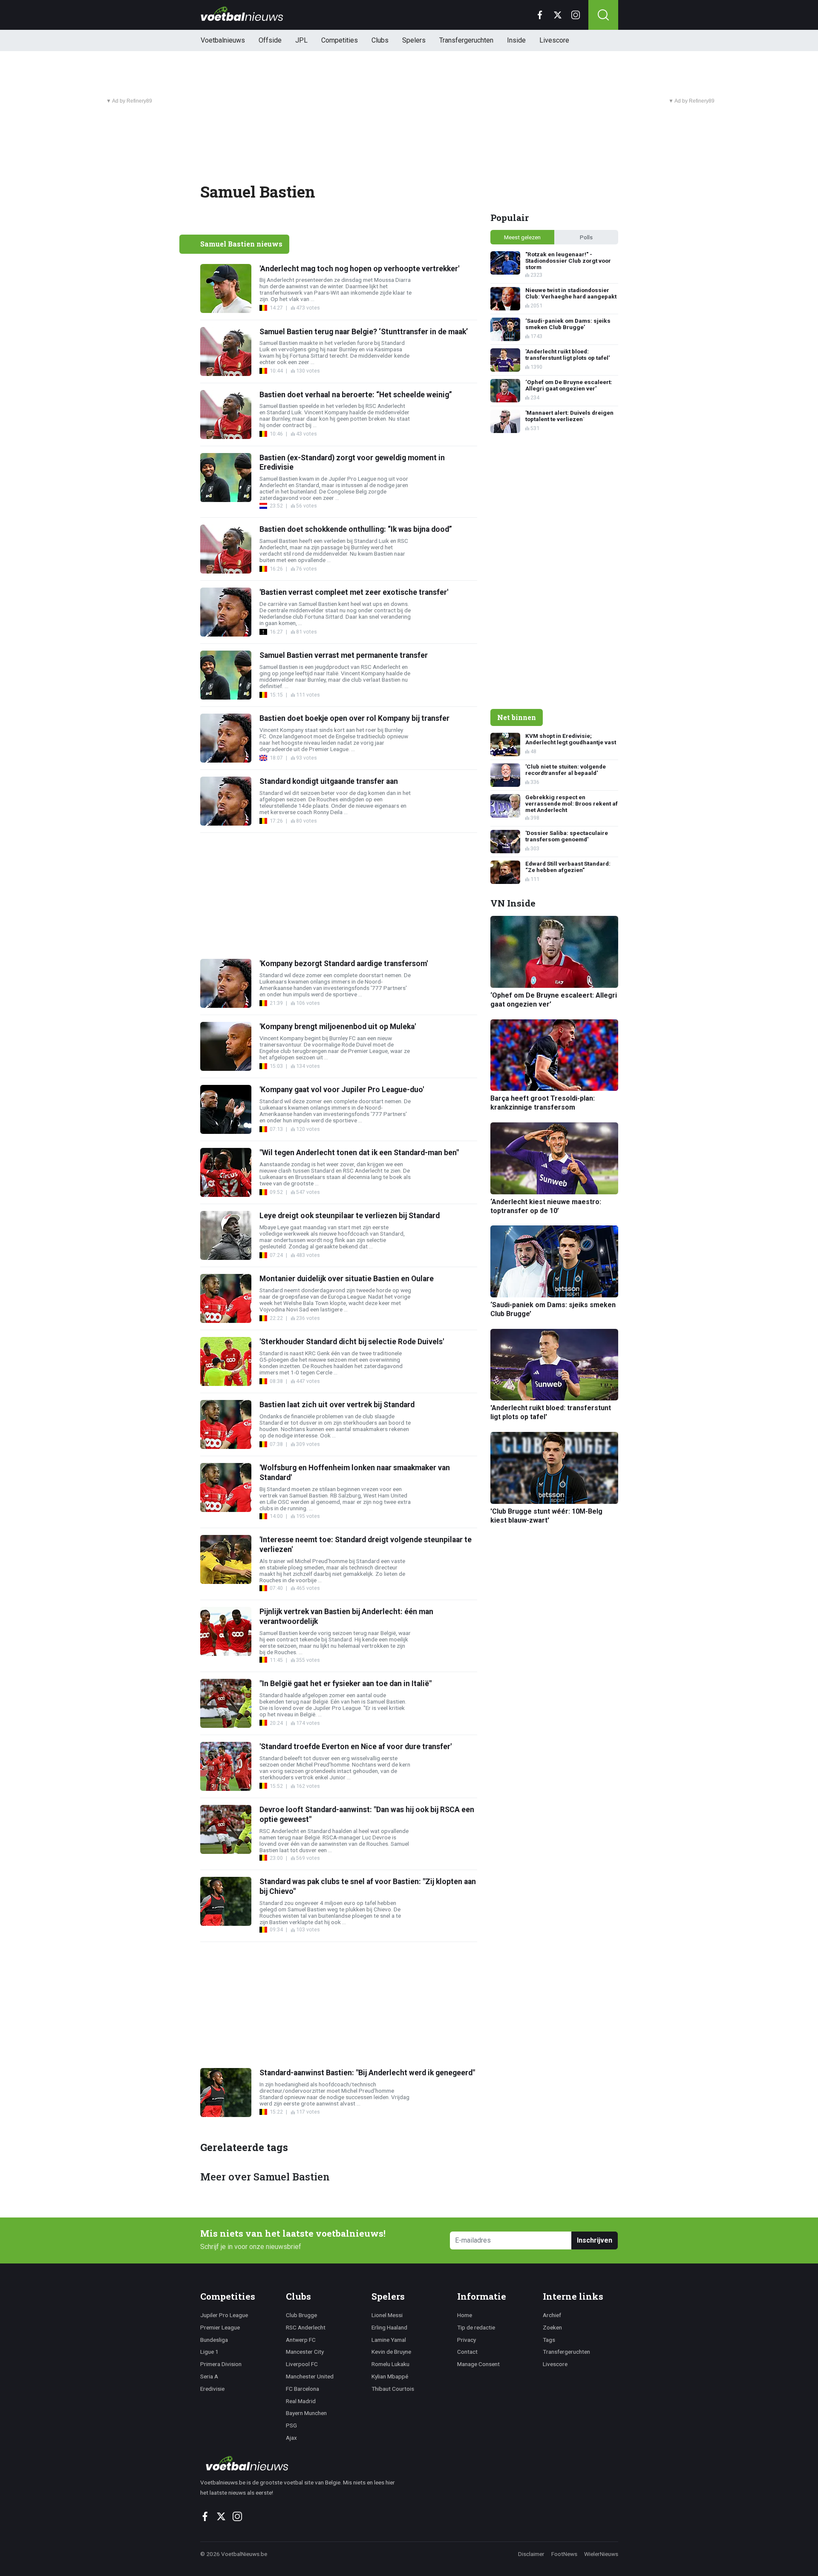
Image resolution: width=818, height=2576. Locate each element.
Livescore (554, 40)
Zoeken (552, 2327)
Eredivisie (212, 2389)
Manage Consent (478, 2364)
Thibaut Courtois (393, 2389)
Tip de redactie (476, 2327)
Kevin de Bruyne (391, 2352)
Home (465, 2315)
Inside (516, 40)
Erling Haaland (389, 2327)
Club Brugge (301, 2315)
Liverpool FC (302, 2364)
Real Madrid (301, 2401)
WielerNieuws (601, 2554)
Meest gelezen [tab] (522, 237)
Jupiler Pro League (224, 2315)
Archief (552, 2315)
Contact (467, 2352)
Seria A (209, 2376)
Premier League (220, 2327)
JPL (301, 40)
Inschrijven (595, 2240)
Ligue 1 (209, 2352)
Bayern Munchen (306, 2413)
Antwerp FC (301, 2340)
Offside (270, 40)
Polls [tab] (586, 237)
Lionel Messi (387, 2315)
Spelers (414, 40)
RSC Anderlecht (306, 2327)
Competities (340, 40)
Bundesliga (214, 2340)
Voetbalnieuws (223, 40)
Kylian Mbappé (390, 2376)
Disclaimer (531, 2554)
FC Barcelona (302, 2389)
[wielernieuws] (302, 2463)
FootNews (564, 2554)
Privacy (467, 2340)
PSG (291, 2425)
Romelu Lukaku (390, 2364)
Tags (549, 2340)
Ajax (291, 2438)
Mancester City (305, 2352)
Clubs (380, 40)
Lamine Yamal (389, 2340)
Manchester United (310, 2376)
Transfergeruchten (466, 40)
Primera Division (221, 2364)
